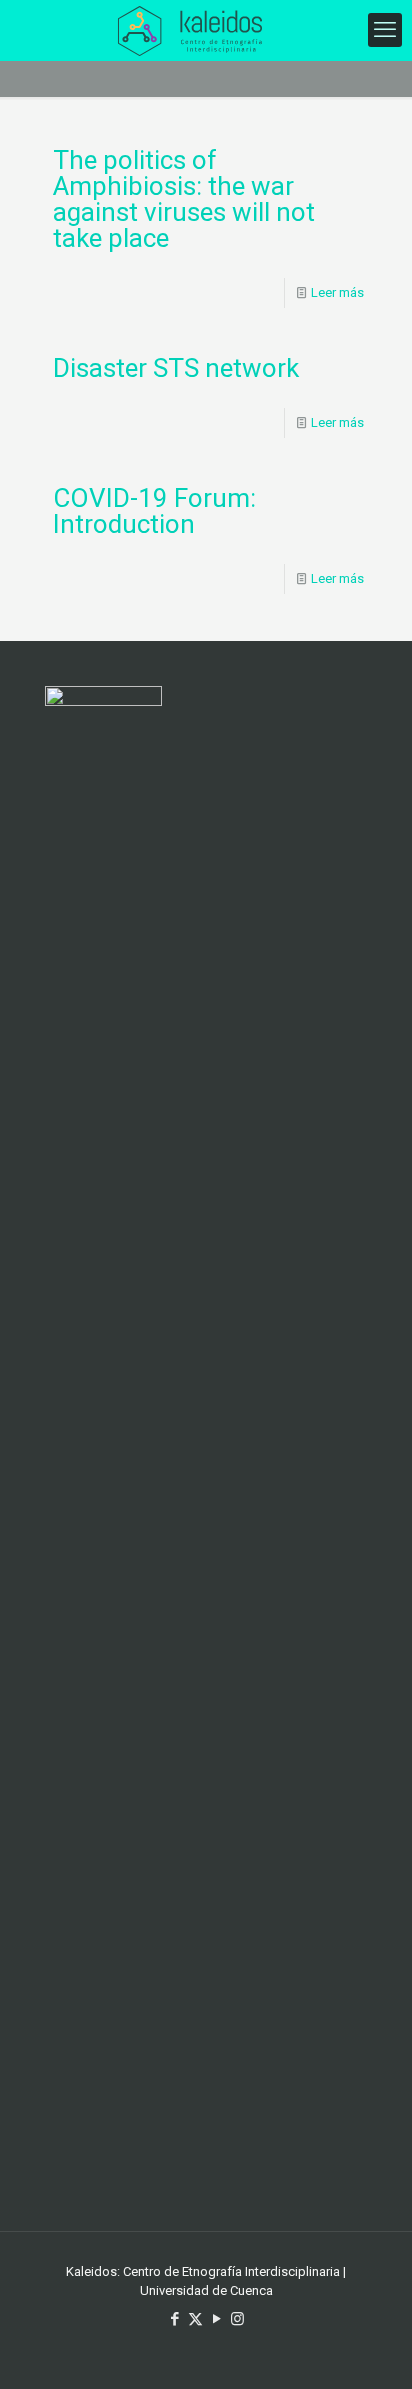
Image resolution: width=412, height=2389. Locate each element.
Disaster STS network (176, 368)
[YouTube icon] (216, 2319)
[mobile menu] (385, 30)
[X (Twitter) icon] (195, 2319)
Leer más (337, 292)
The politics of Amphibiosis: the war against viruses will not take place (184, 199)
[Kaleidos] (190, 30)
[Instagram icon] (237, 2319)
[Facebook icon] (174, 2319)
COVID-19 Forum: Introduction (154, 511)
